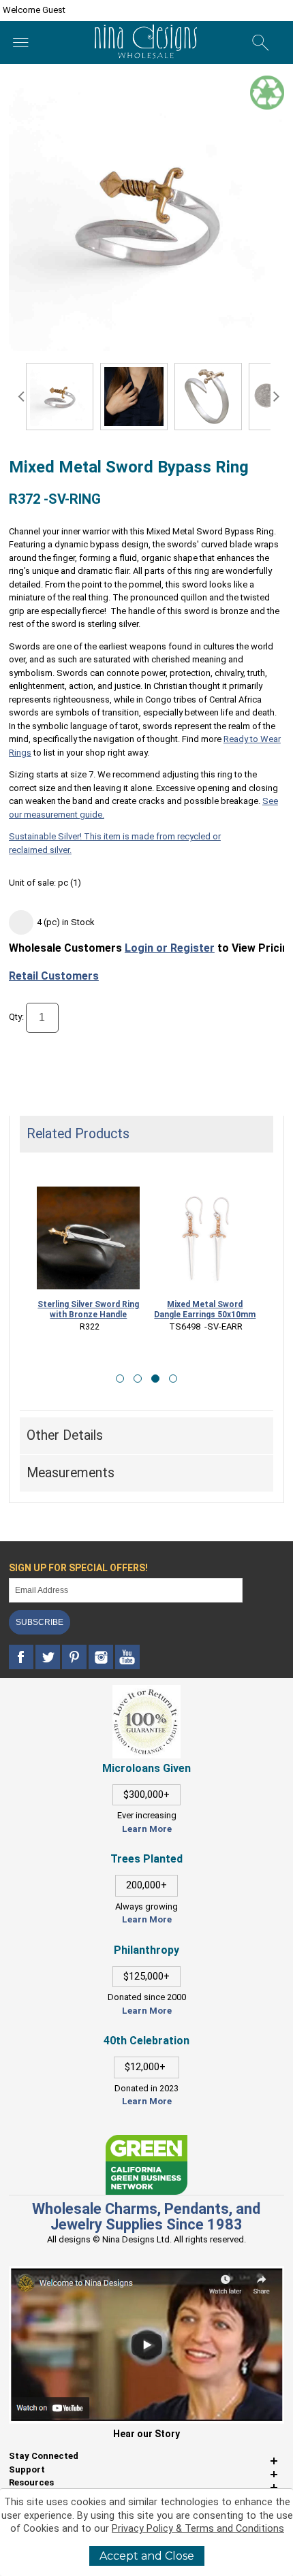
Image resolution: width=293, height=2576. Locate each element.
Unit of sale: (33, 883)
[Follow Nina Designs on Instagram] (102, 1657)
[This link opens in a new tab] (146, 2141)
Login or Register (170, 948)
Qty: (16, 1017)
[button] (120, 1379)
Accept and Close (147, 2556)
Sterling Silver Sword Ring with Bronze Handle (88, 1309)
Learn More (147, 1829)
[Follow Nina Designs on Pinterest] (75, 1657)
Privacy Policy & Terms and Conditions (198, 2529)
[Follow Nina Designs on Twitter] (49, 1657)
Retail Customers (54, 976)
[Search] (261, 43)
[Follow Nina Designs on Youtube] (127, 1657)
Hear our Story (146, 2434)
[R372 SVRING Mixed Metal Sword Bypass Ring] (60, 397)
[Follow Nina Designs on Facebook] (22, 1657)
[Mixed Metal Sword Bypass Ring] (134, 397)
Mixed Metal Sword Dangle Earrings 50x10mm (205, 1309)
